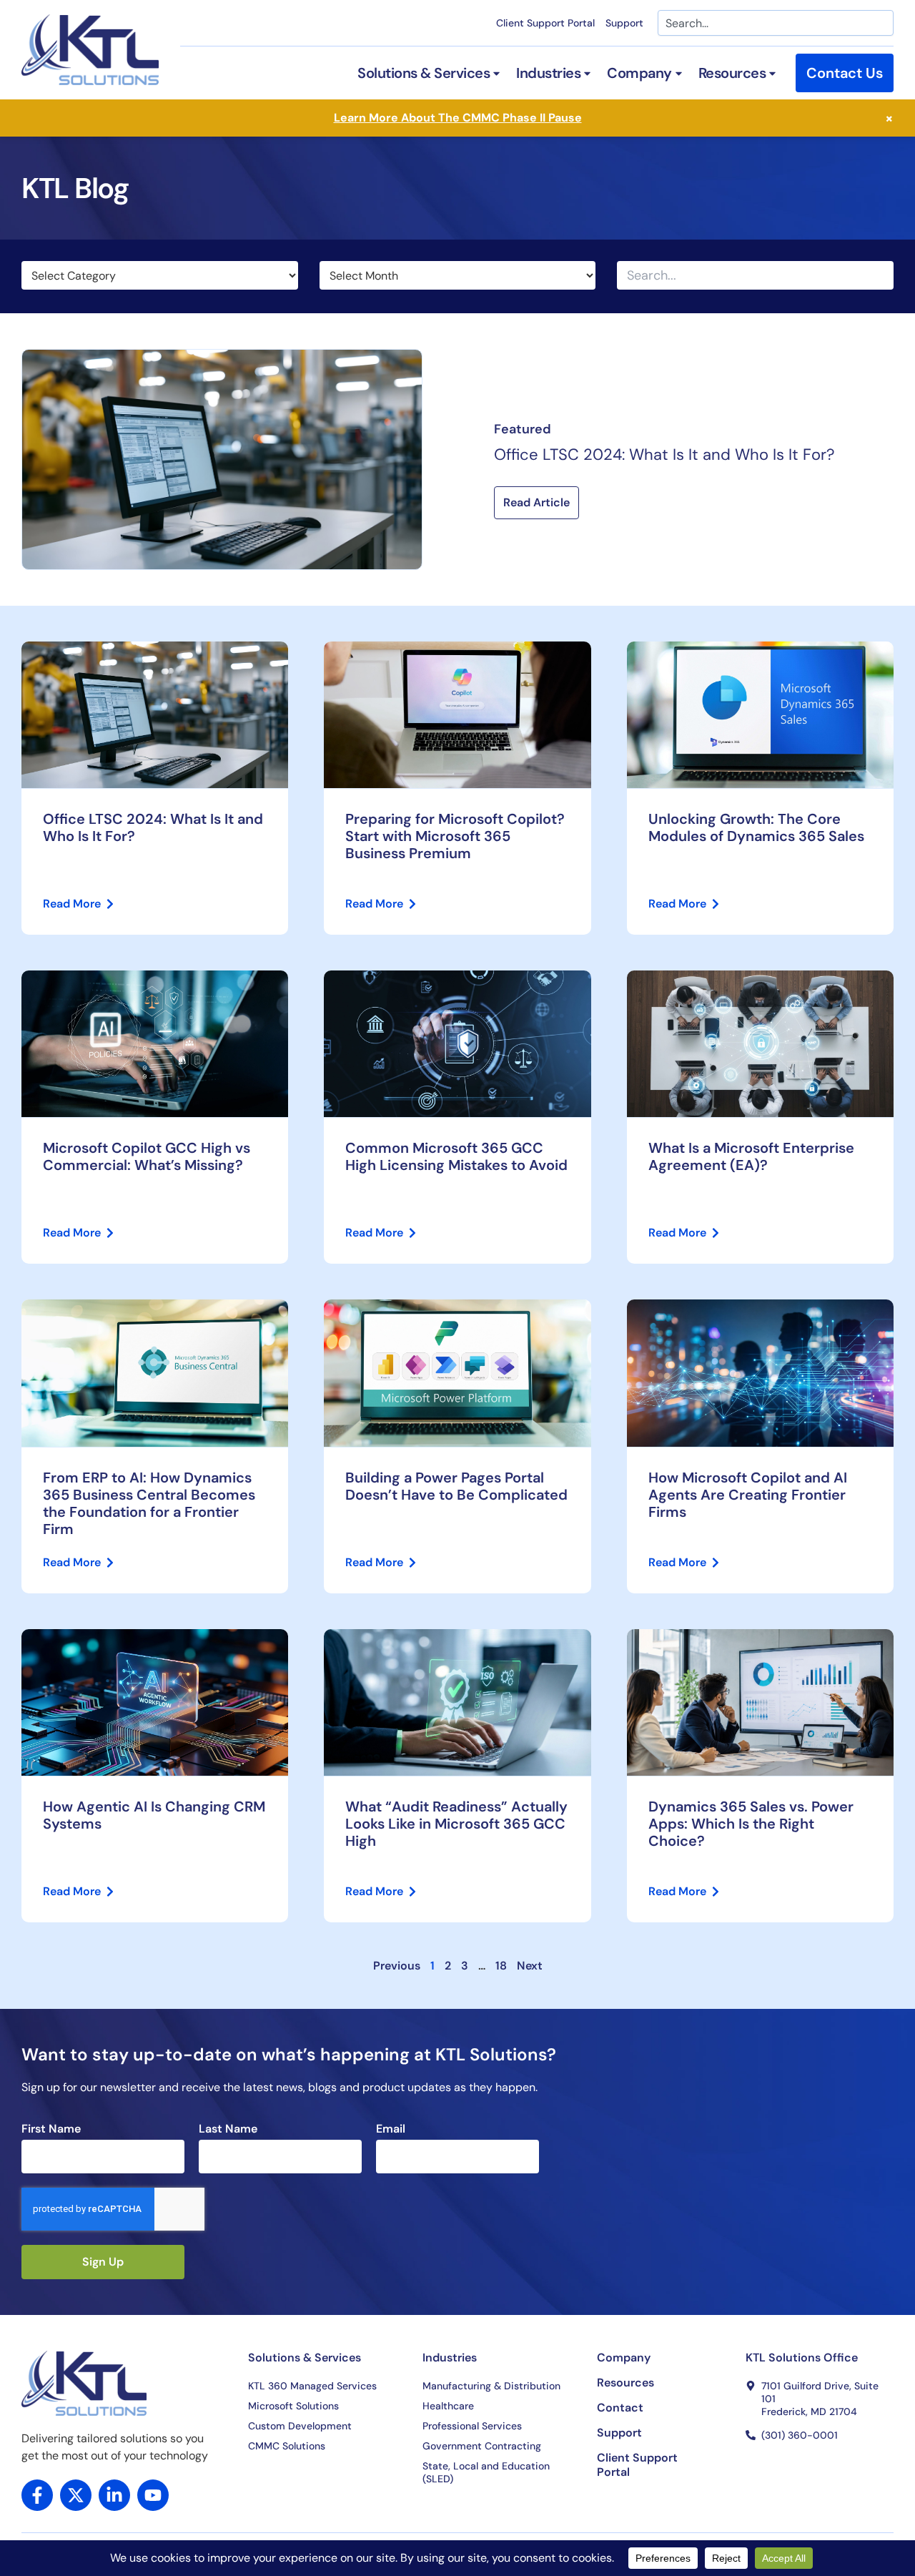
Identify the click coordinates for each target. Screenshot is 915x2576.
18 (501, 1966)
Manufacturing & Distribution (491, 2386)
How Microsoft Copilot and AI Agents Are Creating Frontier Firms (748, 1495)
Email (391, 2129)
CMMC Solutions (287, 2446)
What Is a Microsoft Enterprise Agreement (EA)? (751, 1156)
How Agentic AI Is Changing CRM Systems (154, 1815)
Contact (620, 2408)
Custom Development (300, 2426)
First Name (51, 2129)
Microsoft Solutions (293, 2406)
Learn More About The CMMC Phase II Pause (458, 118)
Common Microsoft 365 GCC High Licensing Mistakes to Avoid (456, 1156)
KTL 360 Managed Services (312, 2386)
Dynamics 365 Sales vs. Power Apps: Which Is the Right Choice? (751, 1824)
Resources (625, 2383)
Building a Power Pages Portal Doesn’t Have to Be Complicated (456, 1486)
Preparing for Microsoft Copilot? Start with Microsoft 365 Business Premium (455, 836)
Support (624, 23)
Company (624, 2358)
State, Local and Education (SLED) (486, 2472)
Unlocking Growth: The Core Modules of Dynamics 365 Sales (760, 827)
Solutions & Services (305, 2358)
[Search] (881, 275)
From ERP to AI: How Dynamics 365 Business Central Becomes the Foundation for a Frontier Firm (149, 1503)
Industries (450, 2358)
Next (530, 1966)
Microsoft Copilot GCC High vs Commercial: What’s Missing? (147, 1156)
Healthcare (448, 2406)
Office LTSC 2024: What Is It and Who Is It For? (664, 454)
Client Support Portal (545, 23)
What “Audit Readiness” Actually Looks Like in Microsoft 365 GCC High (456, 1824)
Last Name (228, 2129)
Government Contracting (482, 2446)
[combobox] (776, 23)
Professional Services (472, 2426)
